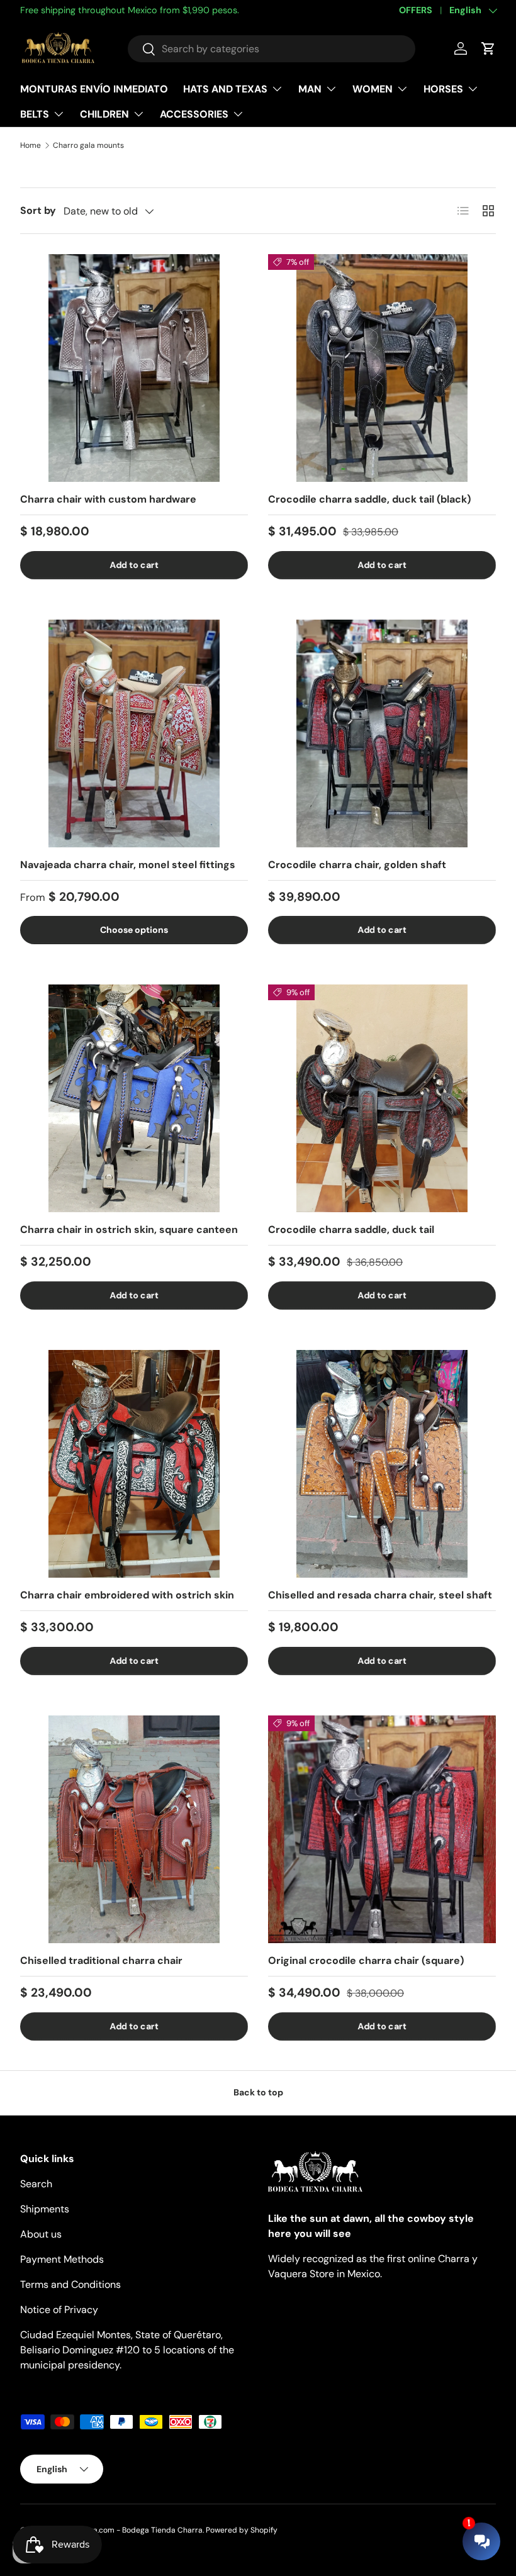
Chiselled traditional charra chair (101, 1960)
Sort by (38, 210)
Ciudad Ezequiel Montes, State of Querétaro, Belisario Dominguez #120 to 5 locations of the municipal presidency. (127, 2350)
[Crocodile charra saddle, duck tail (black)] (382, 368)
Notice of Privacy (59, 2310)
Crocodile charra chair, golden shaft (357, 865)
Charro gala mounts (88, 145)
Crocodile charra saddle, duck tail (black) (369, 499)
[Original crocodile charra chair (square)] (382, 1829)
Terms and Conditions (70, 2284)
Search (36, 2184)
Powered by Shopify (242, 2530)
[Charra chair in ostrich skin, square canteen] (134, 1098)
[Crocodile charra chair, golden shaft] (382, 733)
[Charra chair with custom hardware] (134, 368)
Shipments (45, 2209)
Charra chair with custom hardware (108, 499)
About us (41, 2234)
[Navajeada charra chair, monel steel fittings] (134, 733)
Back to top (258, 2092)
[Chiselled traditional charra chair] (134, 1829)
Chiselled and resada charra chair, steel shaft (380, 1595)
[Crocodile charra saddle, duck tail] (382, 1098)
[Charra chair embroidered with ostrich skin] (134, 1464)
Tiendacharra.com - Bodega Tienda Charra (126, 2530)
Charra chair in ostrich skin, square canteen (129, 1229)
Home (31, 145)
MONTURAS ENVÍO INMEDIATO (94, 89)
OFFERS (416, 10)
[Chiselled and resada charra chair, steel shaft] (382, 1464)
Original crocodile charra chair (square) (366, 1960)
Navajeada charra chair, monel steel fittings (128, 865)
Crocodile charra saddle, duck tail (351, 1229)
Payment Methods (62, 2259)
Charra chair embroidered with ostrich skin (127, 1595)
